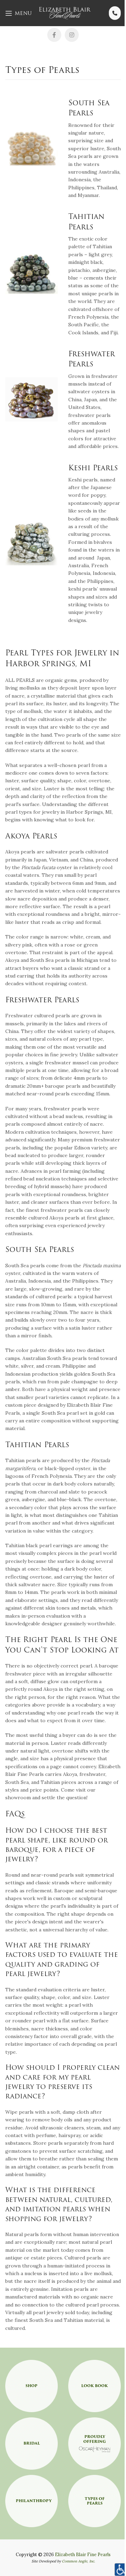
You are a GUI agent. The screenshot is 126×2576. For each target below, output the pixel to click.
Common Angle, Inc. (78, 2561)
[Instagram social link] (72, 35)
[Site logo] (65, 13)
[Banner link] (31, 2386)
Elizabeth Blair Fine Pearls (83, 2554)
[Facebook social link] (54, 35)
